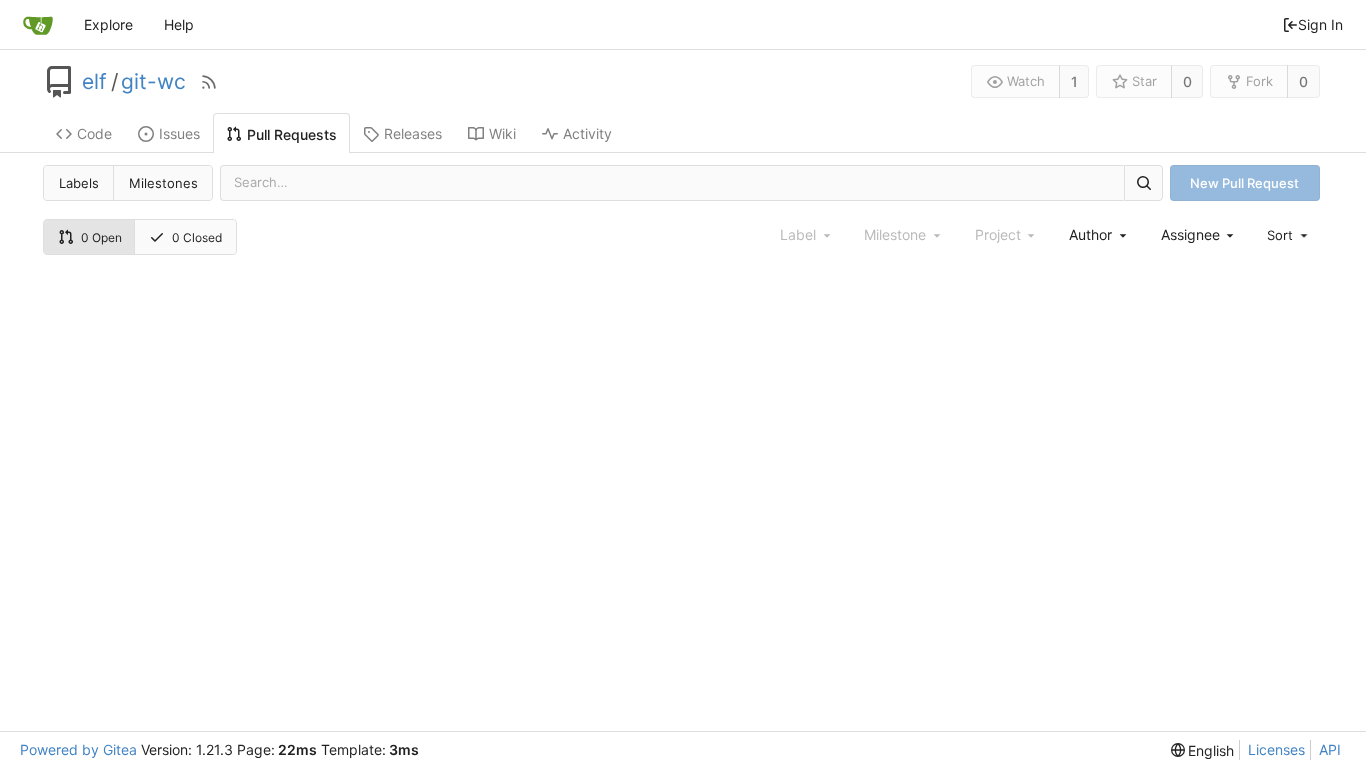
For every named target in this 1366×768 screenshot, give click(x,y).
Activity (587, 133)
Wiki (502, 133)
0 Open (101, 237)
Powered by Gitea (78, 749)
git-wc (153, 82)
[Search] (1143, 182)
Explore (108, 24)
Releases (413, 133)
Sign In (1320, 24)
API (1330, 749)
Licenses (1276, 749)
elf (94, 82)
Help (179, 24)
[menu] (1289, 235)
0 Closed (197, 237)
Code (94, 133)
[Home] (38, 25)
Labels (79, 183)
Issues (179, 133)
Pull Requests (292, 134)
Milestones (163, 183)
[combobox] (1099, 234)
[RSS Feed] (209, 82)
